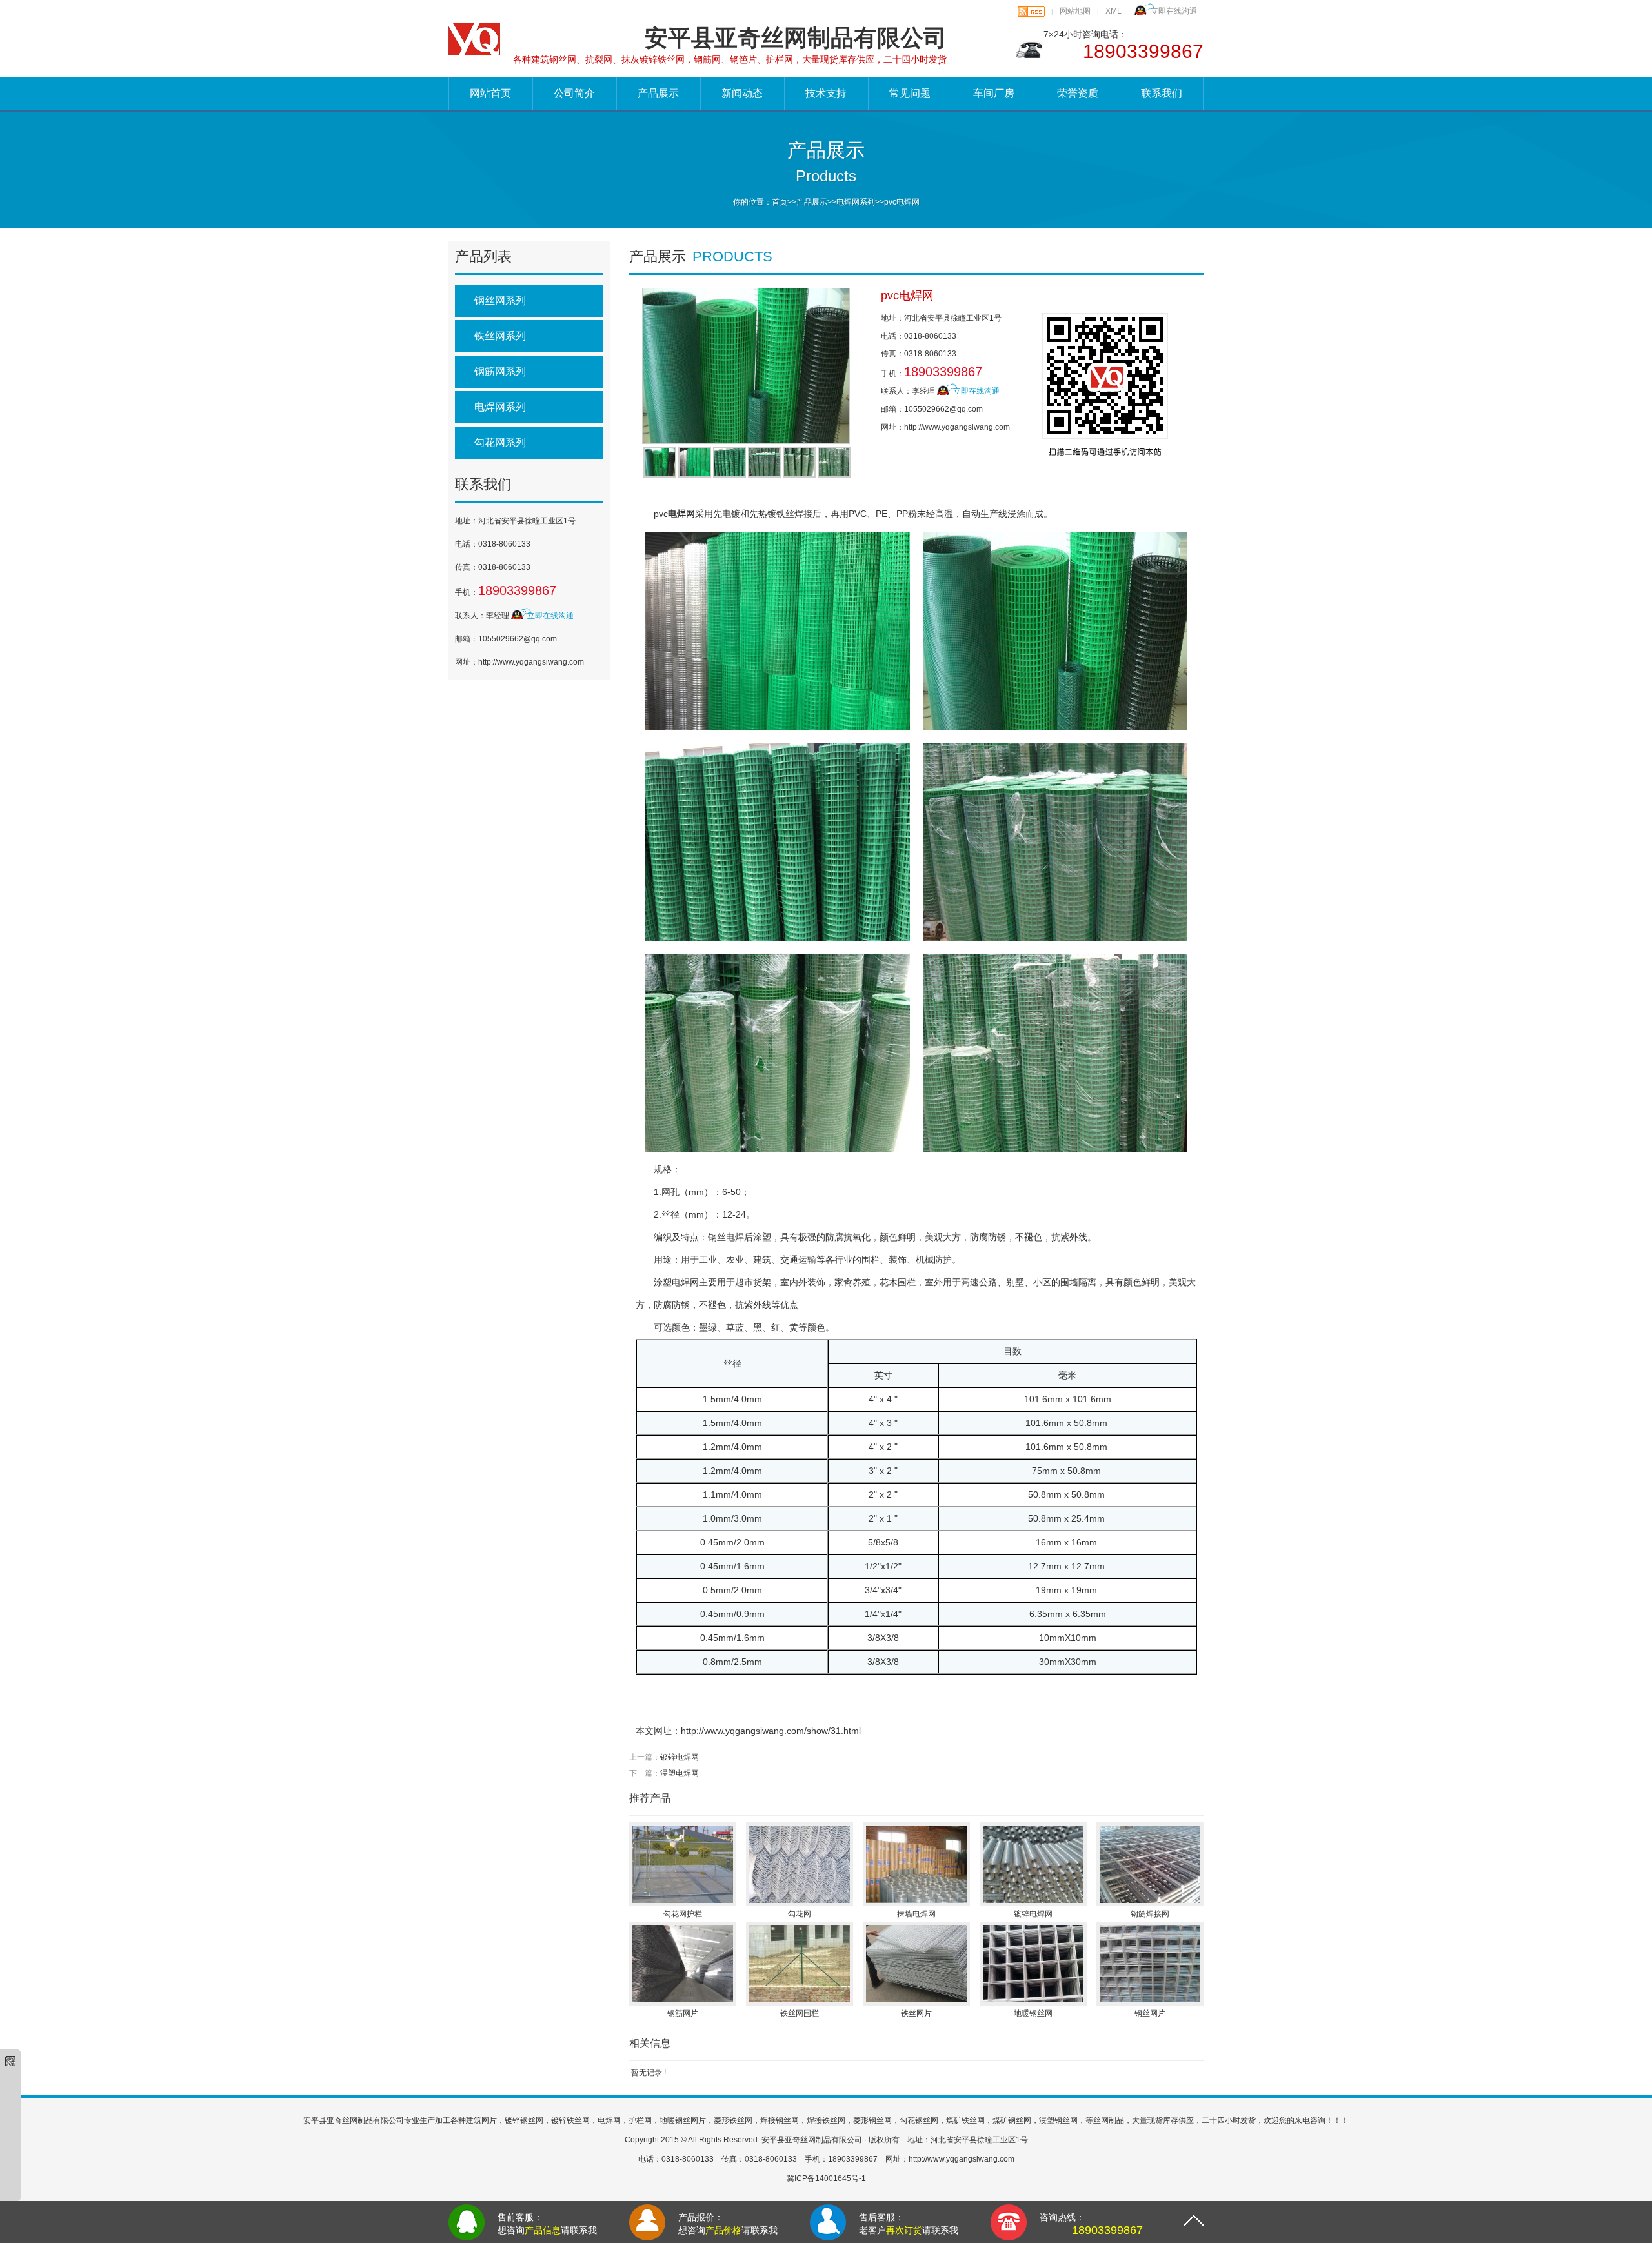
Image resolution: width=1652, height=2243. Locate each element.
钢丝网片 (1150, 2013)
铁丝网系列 (500, 336)
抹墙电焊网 (916, 1914)
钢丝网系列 (500, 300)
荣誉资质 (1078, 93)
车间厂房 (994, 93)
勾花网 (800, 1914)
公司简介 (574, 93)
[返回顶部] (1194, 2216)
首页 (780, 202)
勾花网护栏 (683, 1914)
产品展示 (658, 93)
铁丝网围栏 (800, 2013)
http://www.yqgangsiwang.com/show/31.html (771, 1731)
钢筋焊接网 (1150, 1914)
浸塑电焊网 (680, 1773)
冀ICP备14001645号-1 (826, 2178)
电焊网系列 (856, 202)
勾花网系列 (500, 442)
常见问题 (910, 93)
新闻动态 (742, 93)
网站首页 (490, 93)
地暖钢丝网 (1033, 2013)
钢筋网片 (683, 2013)
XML (1113, 11)
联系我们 (1162, 93)
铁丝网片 (916, 2013)
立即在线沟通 (1174, 11)
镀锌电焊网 (680, 1757)
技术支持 (826, 93)
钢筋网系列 (500, 371)
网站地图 (1075, 11)
